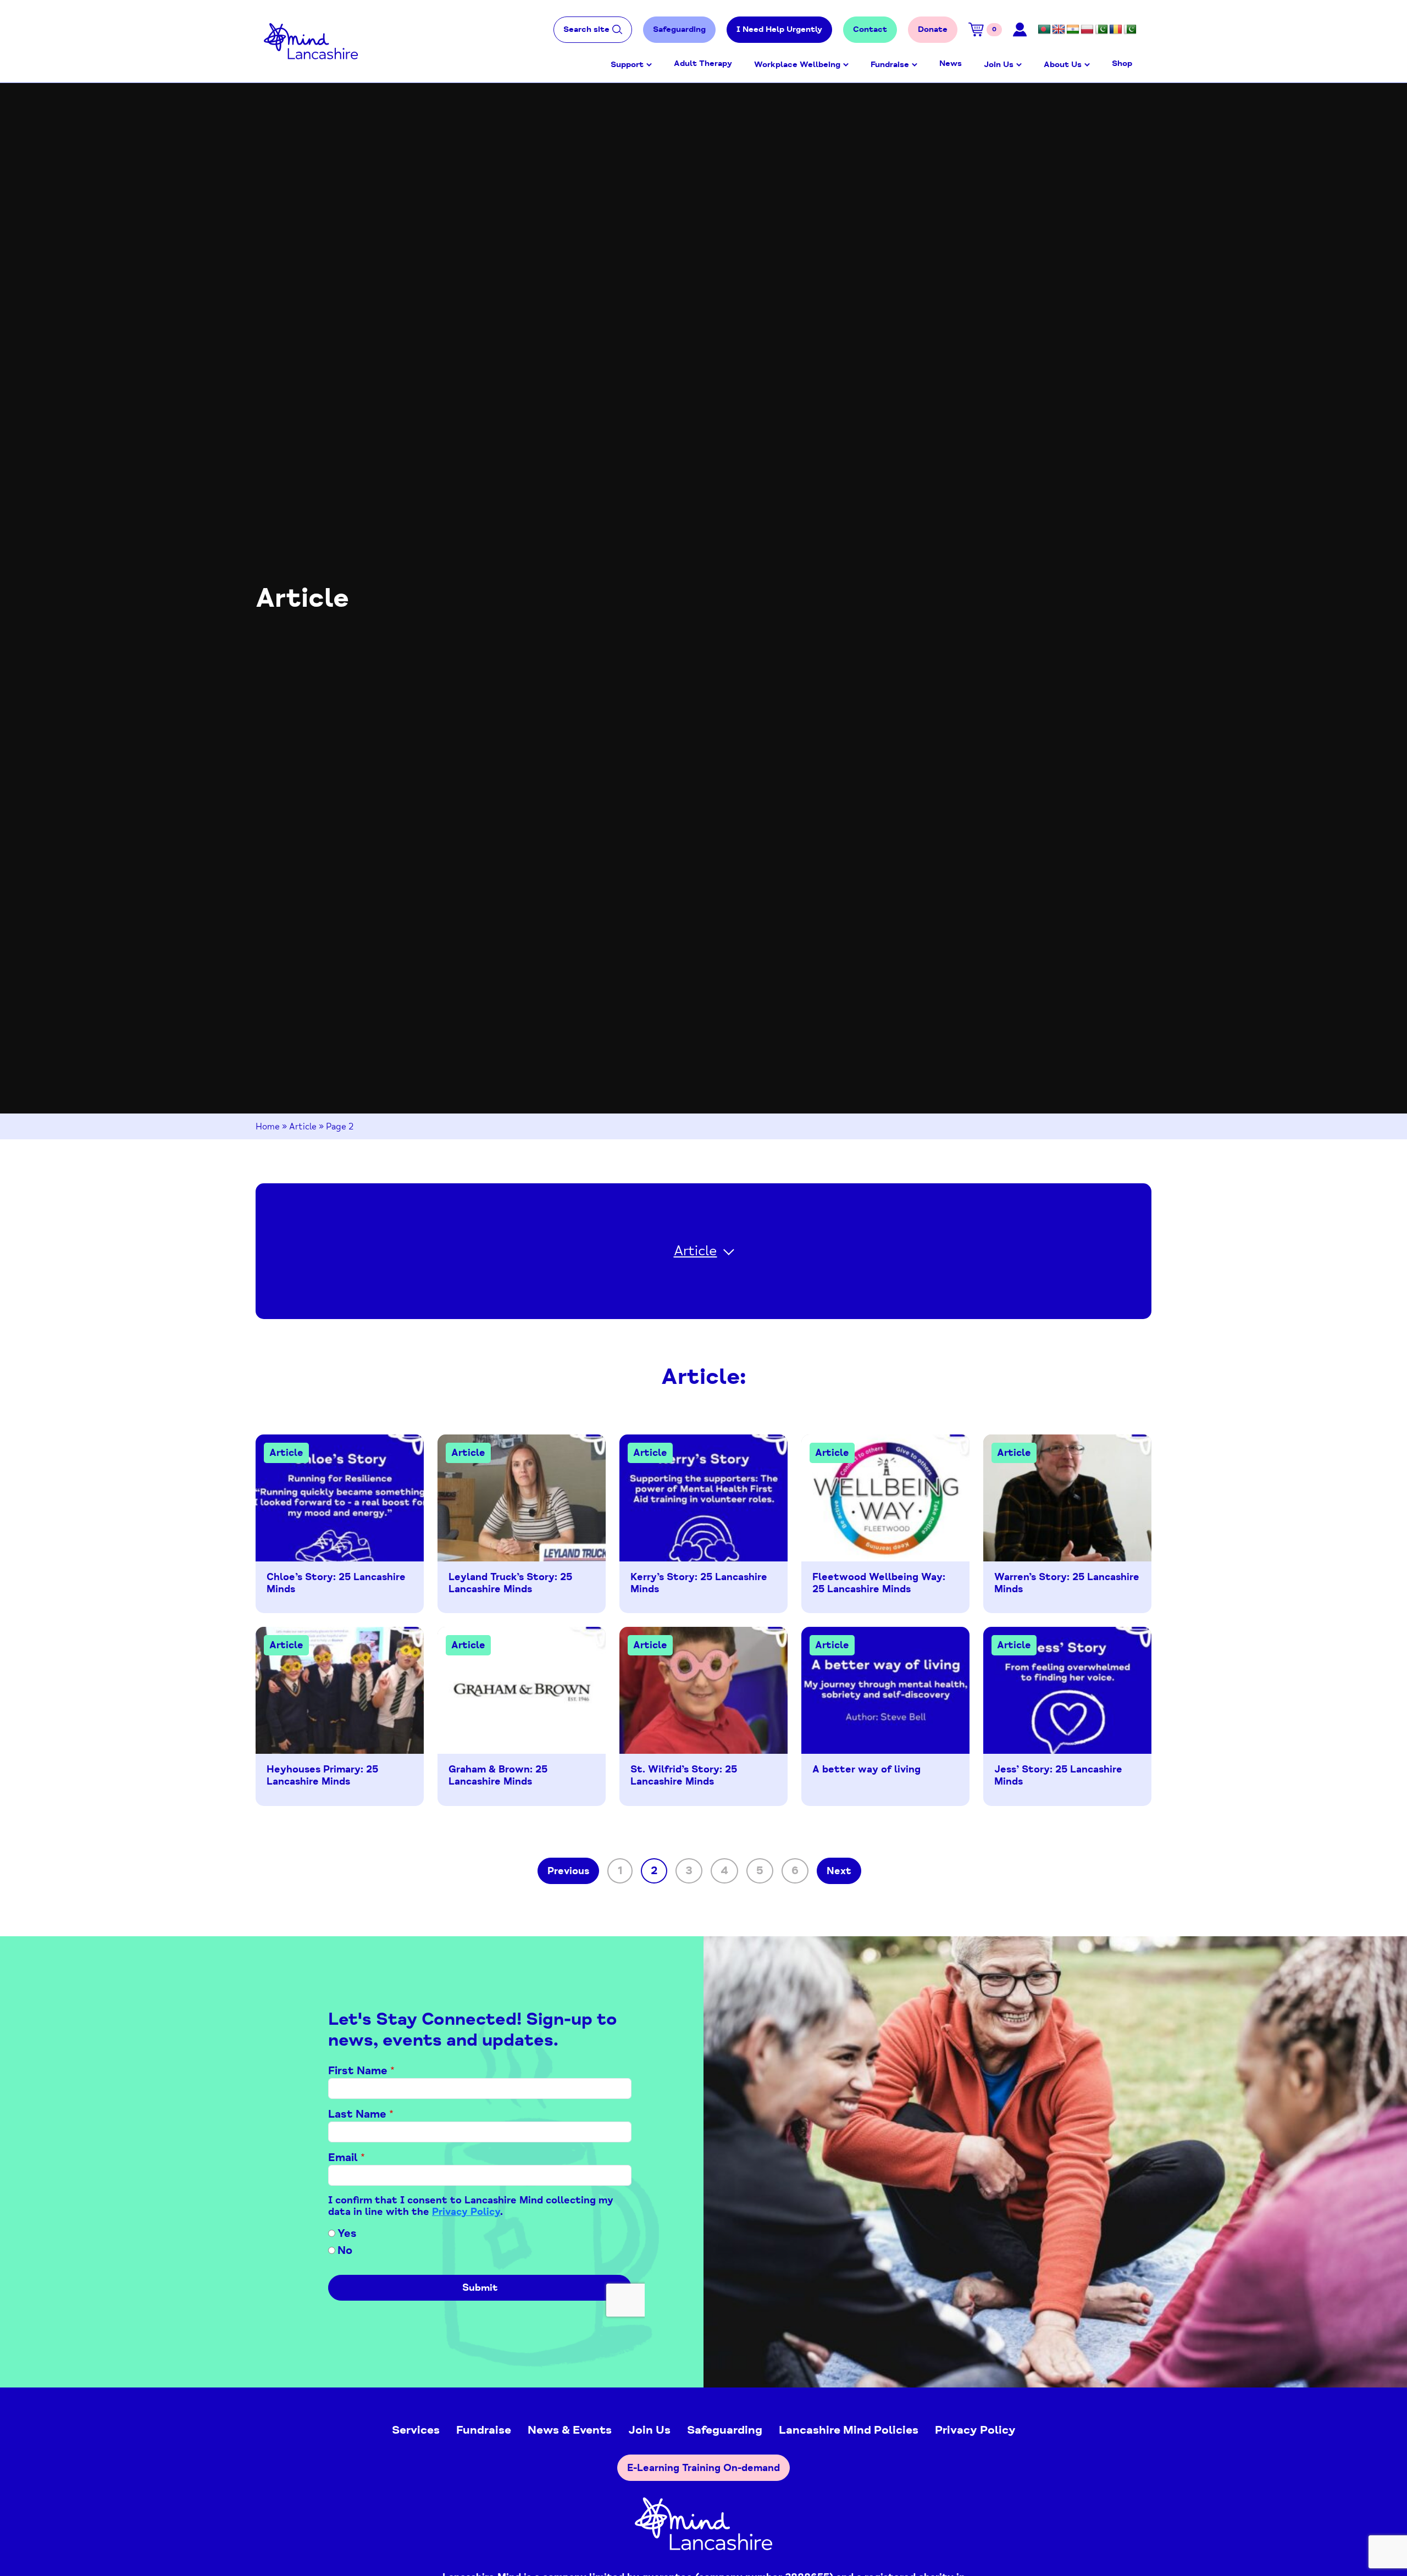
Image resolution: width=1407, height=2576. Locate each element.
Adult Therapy (703, 63)
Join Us (999, 65)
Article (303, 1127)
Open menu (649, 65)
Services (416, 2430)
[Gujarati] (1073, 30)
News (951, 63)
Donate (933, 29)
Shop (1122, 63)
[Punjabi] (1101, 30)
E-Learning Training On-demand (703, 2468)
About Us (1063, 65)
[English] (1059, 30)
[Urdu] (1130, 30)
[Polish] (1087, 30)
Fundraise (890, 65)
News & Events (570, 2430)
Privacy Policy (975, 2430)
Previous (568, 1871)
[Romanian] (1116, 30)
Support (627, 65)
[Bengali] (1044, 30)
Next (839, 1871)
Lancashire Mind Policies (849, 2430)
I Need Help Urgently (779, 29)
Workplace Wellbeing (797, 65)
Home (268, 1127)
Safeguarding (679, 29)
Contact (870, 29)
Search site (586, 29)
